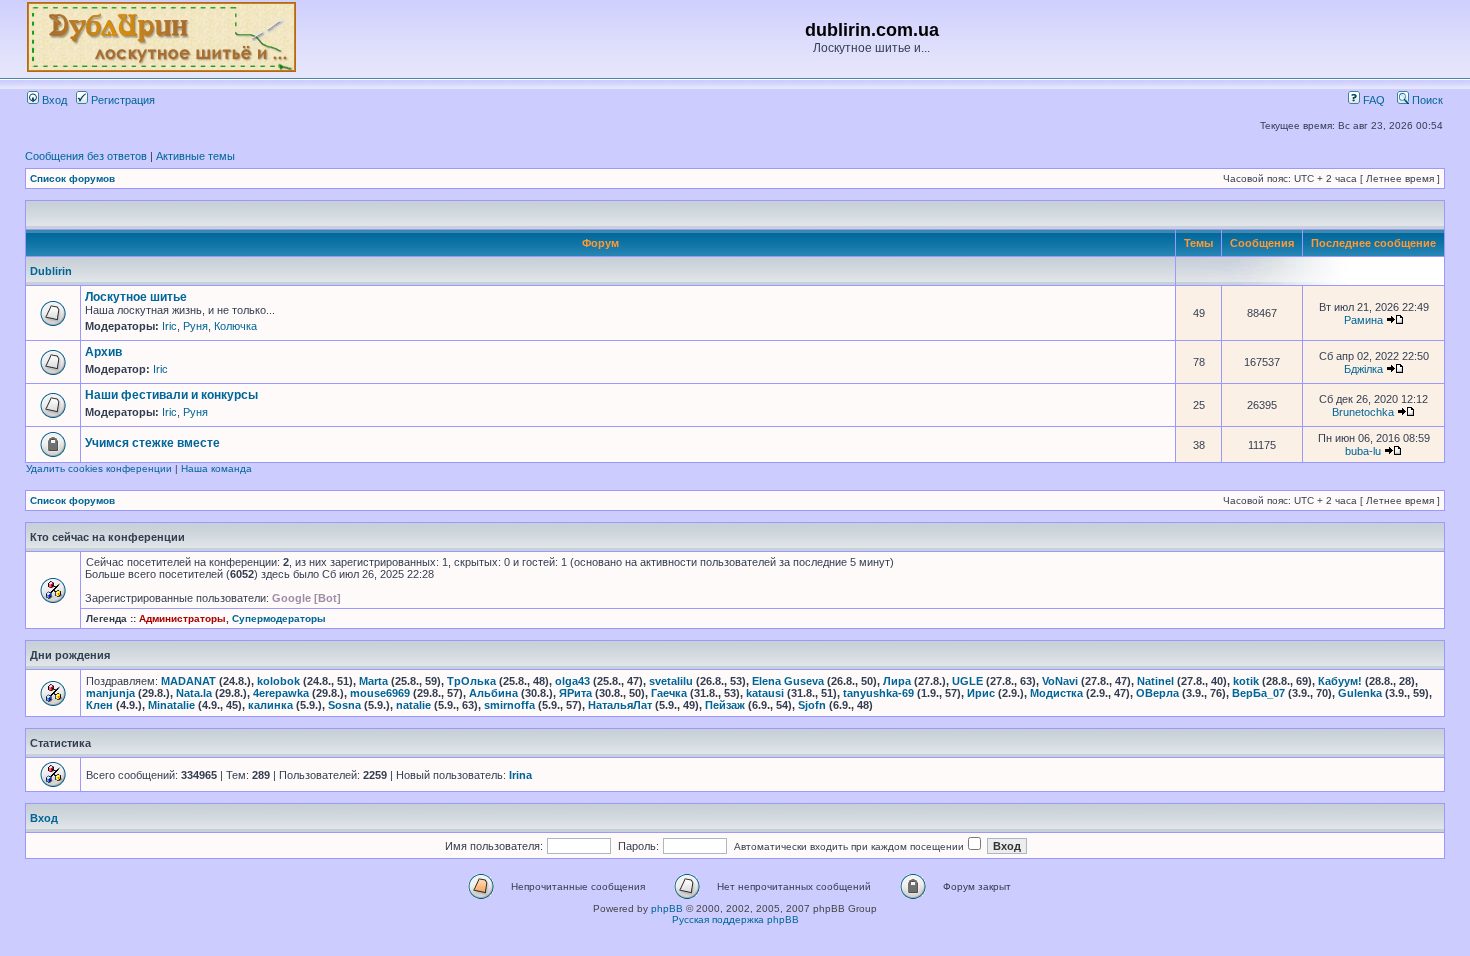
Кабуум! (1340, 681)
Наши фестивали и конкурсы (171, 395)
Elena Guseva (788, 681)
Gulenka (1360, 693)
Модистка (1056, 693)
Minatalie (171, 705)
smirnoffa (509, 705)
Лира (897, 681)
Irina (520, 775)
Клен (99, 705)
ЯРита (575, 693)
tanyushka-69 (878, 693)
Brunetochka (1363, 412)
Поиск (1426, 100)
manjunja (110, 693)
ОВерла (1157, 693)
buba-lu (1363, 451)
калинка (270, 705)
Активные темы (195, 156)
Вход (53, 100)
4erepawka (281, 693)
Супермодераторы (279, 618)
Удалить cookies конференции (99, 468)
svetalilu (671, 681)
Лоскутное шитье (136, 297)
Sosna (344, 705)
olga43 (572, 681)
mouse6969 (380, 693)
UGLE (967, 681)
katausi (765, 693)
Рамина (1363, 320)
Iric (169, 326)
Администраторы (182, 618)
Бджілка (1363, 369)
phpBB (667, 908)
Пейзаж (725, 705)
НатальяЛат (620, 705)
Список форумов (72, 178)
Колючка (235, 326)
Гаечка (669, 693)
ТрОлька (471, 681)
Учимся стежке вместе (152, 443)
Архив (103, 352)
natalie (413, 705)
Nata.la (194, 693)
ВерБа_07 (1258, 693)
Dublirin (51, 271)
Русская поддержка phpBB (735, 919)
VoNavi (1060, 681)
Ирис (981, 693)
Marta (373, 681)
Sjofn (812, 705)
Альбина (493, 693)
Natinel (1155, 681)
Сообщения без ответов (86, 156)
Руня (195, 326)
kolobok (278, 681)
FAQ (1372, 100)
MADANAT (188, 681)
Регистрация (121, 100)
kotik (1246, 681)
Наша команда (216, 468)
